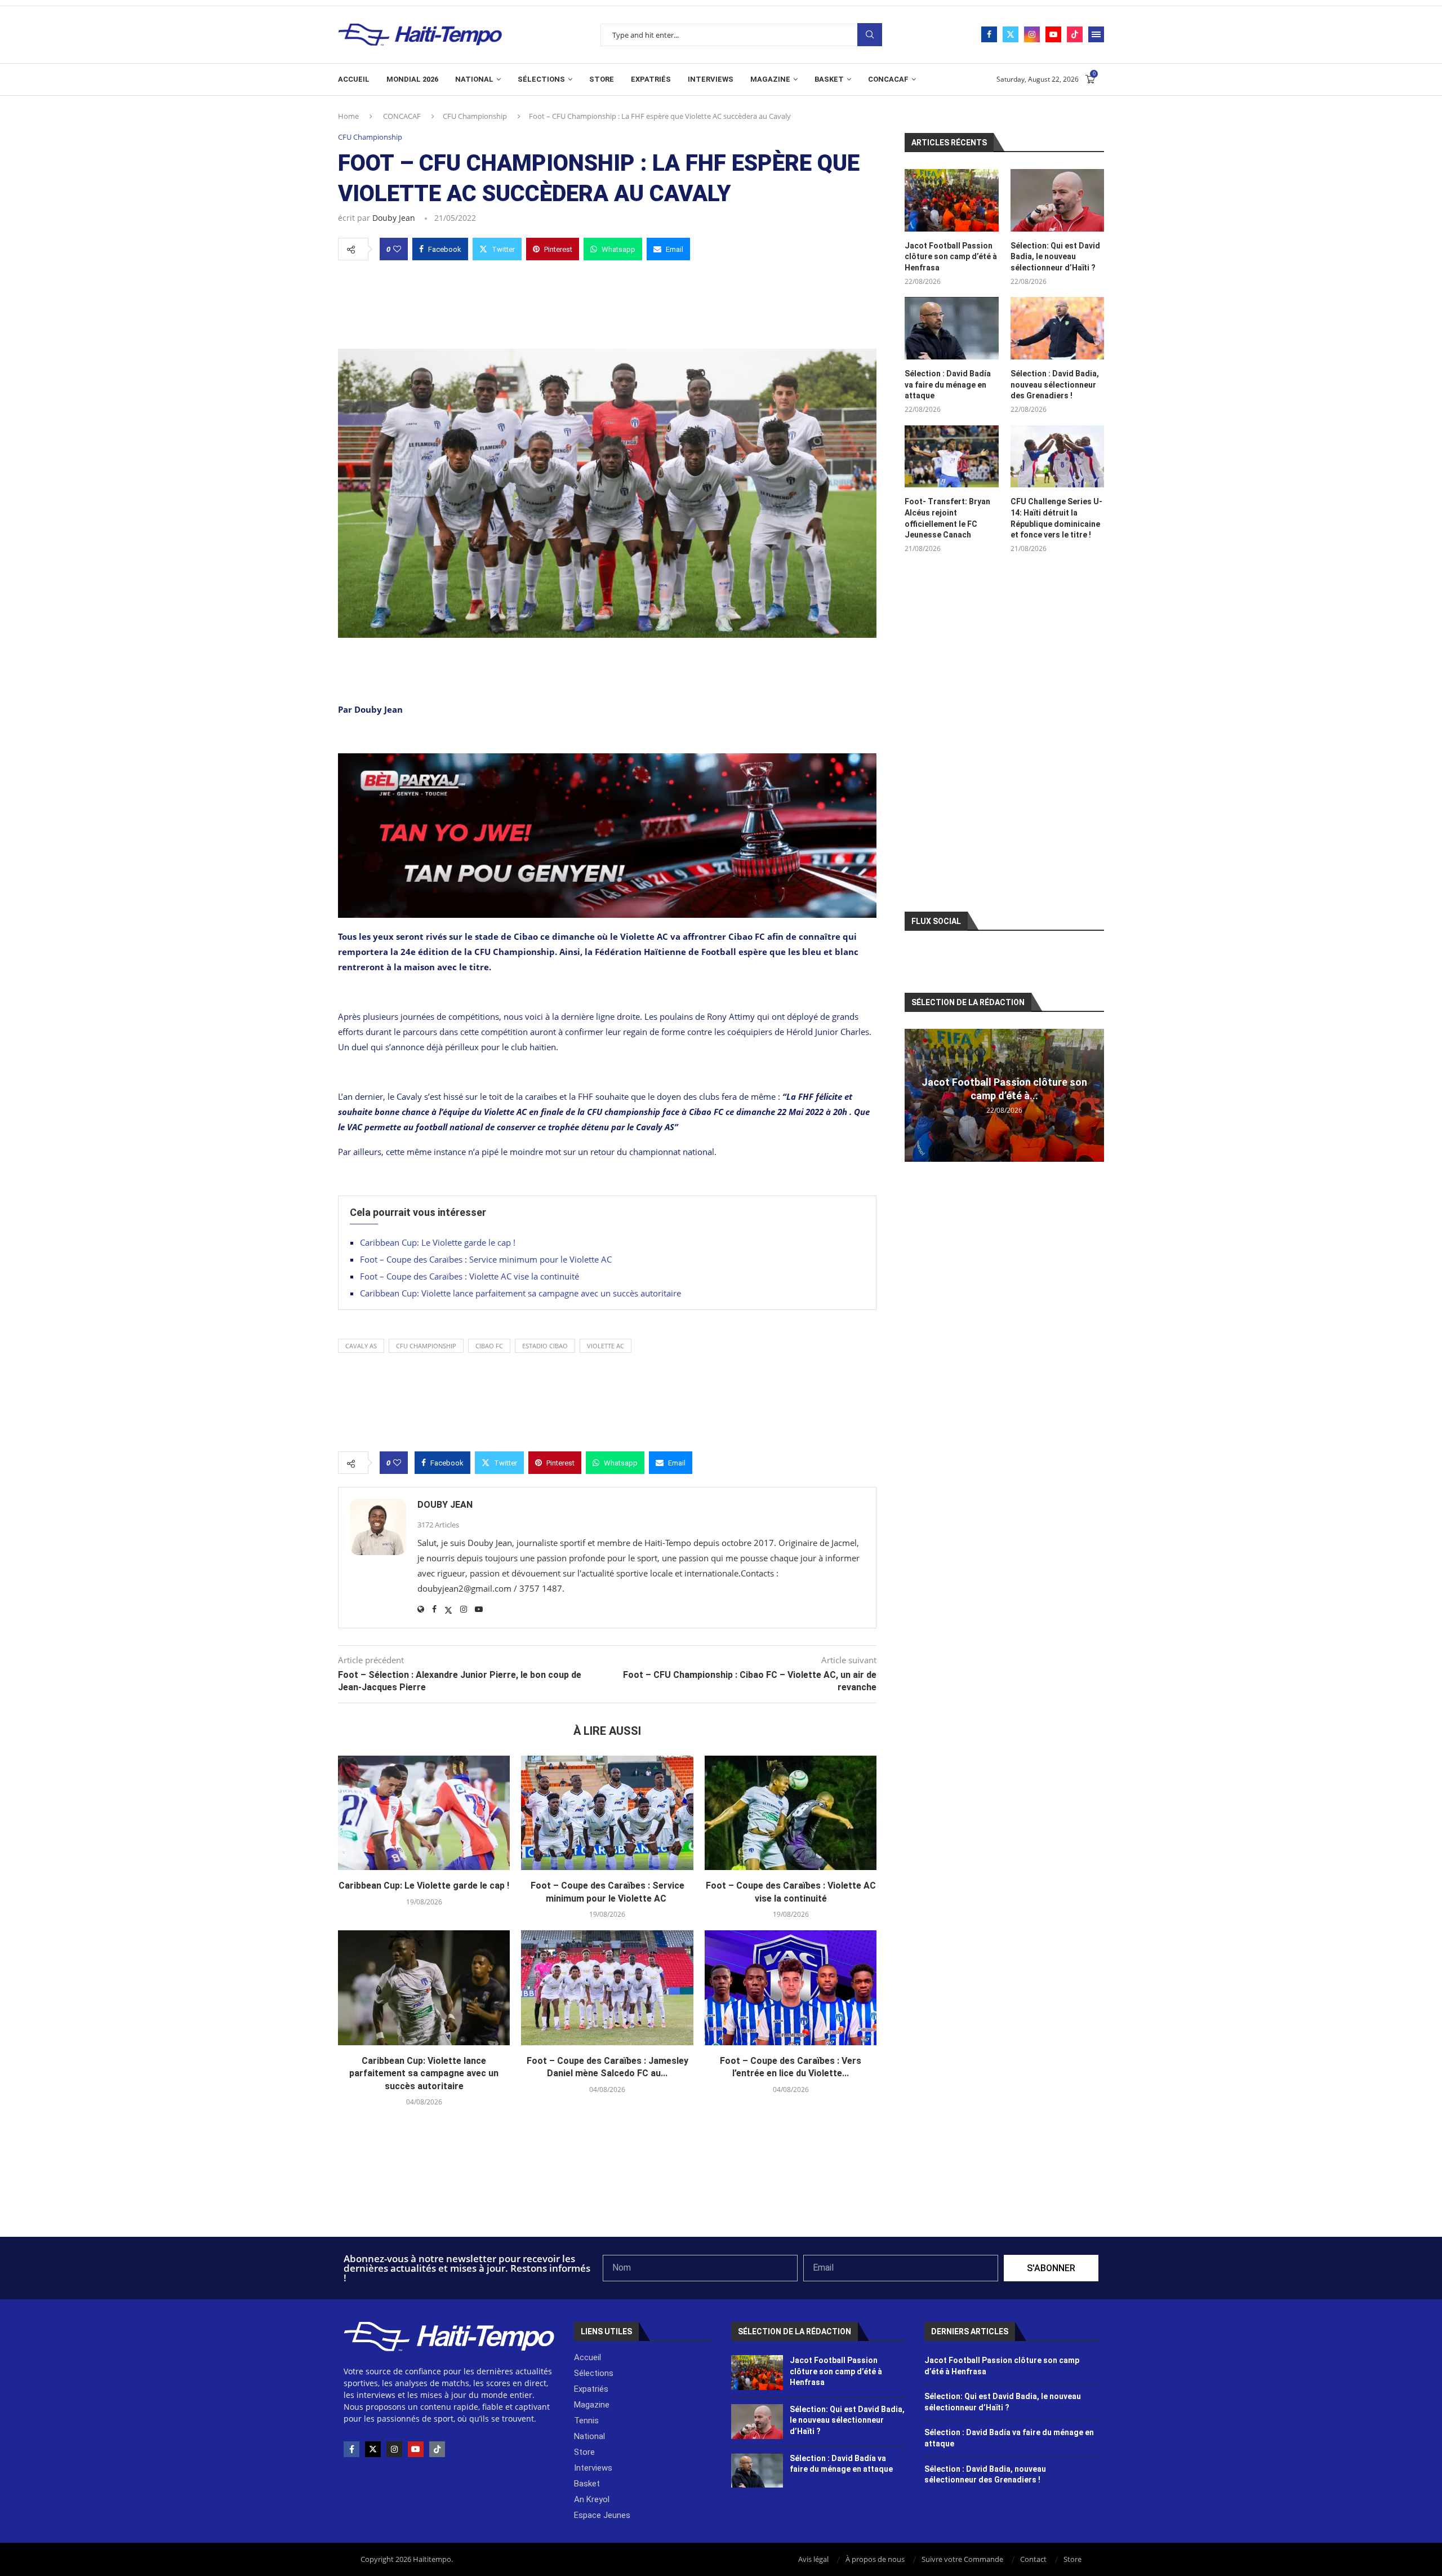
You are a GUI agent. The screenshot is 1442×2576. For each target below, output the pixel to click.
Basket (829, 79)
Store (602, 79)
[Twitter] (1011, 34)
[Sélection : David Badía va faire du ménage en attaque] (951, 328)
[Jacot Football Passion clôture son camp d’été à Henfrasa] (951, 200)
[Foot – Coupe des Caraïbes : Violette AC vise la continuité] (791, 1813)
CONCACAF (888, 79)
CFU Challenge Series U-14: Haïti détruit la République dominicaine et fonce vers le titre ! (1056, 518)
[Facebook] (989, 34)
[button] (915, 1095)
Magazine (770, 79)
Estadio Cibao (545, 1346)
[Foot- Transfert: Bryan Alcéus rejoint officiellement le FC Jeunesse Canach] (951, 457)
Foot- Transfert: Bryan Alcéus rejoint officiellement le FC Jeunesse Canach (947, 518)
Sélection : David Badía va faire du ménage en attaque (948, 385)
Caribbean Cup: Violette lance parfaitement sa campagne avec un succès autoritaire (520, 1293)
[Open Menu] (1096, 34)
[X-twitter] (373, 2449)
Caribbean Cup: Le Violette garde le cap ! (438, 1242)
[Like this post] (397, 249)
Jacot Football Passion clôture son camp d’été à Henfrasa (951, 257)
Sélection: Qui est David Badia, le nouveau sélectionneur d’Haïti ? (1055, 257)
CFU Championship (475, 116)
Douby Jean (394, 218)
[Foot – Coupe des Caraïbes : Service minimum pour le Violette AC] (607, 1813)
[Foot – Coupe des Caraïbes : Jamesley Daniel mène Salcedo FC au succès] (607, 1988)
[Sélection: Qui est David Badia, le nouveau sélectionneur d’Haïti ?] (1057, 200)
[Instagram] (1032, 34)
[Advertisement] (607, 301)
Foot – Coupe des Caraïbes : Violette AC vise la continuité (469, 1276)
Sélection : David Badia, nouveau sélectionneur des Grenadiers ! (1055, 385)
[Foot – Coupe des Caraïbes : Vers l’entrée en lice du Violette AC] (791, 1988)
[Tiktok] (1075, 34)
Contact (1033, 2559)
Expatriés (651, 79)
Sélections (541, 79)
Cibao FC (489, 1346)
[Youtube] (1053, 34)
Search (870, 35)
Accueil (354, 79)
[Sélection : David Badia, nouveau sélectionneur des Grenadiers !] (1057, 328)
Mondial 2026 (412, 79)
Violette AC (606, 1346)
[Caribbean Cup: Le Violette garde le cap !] (424, 1813)
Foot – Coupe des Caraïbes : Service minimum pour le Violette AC (487, 1259)
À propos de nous (875, 2559)
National (474, 79)
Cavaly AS (361, 1346)
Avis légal (813, 2559)
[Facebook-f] (351, 2449)
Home (348, 116)
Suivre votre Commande (962, 2559)
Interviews (711, 79)
